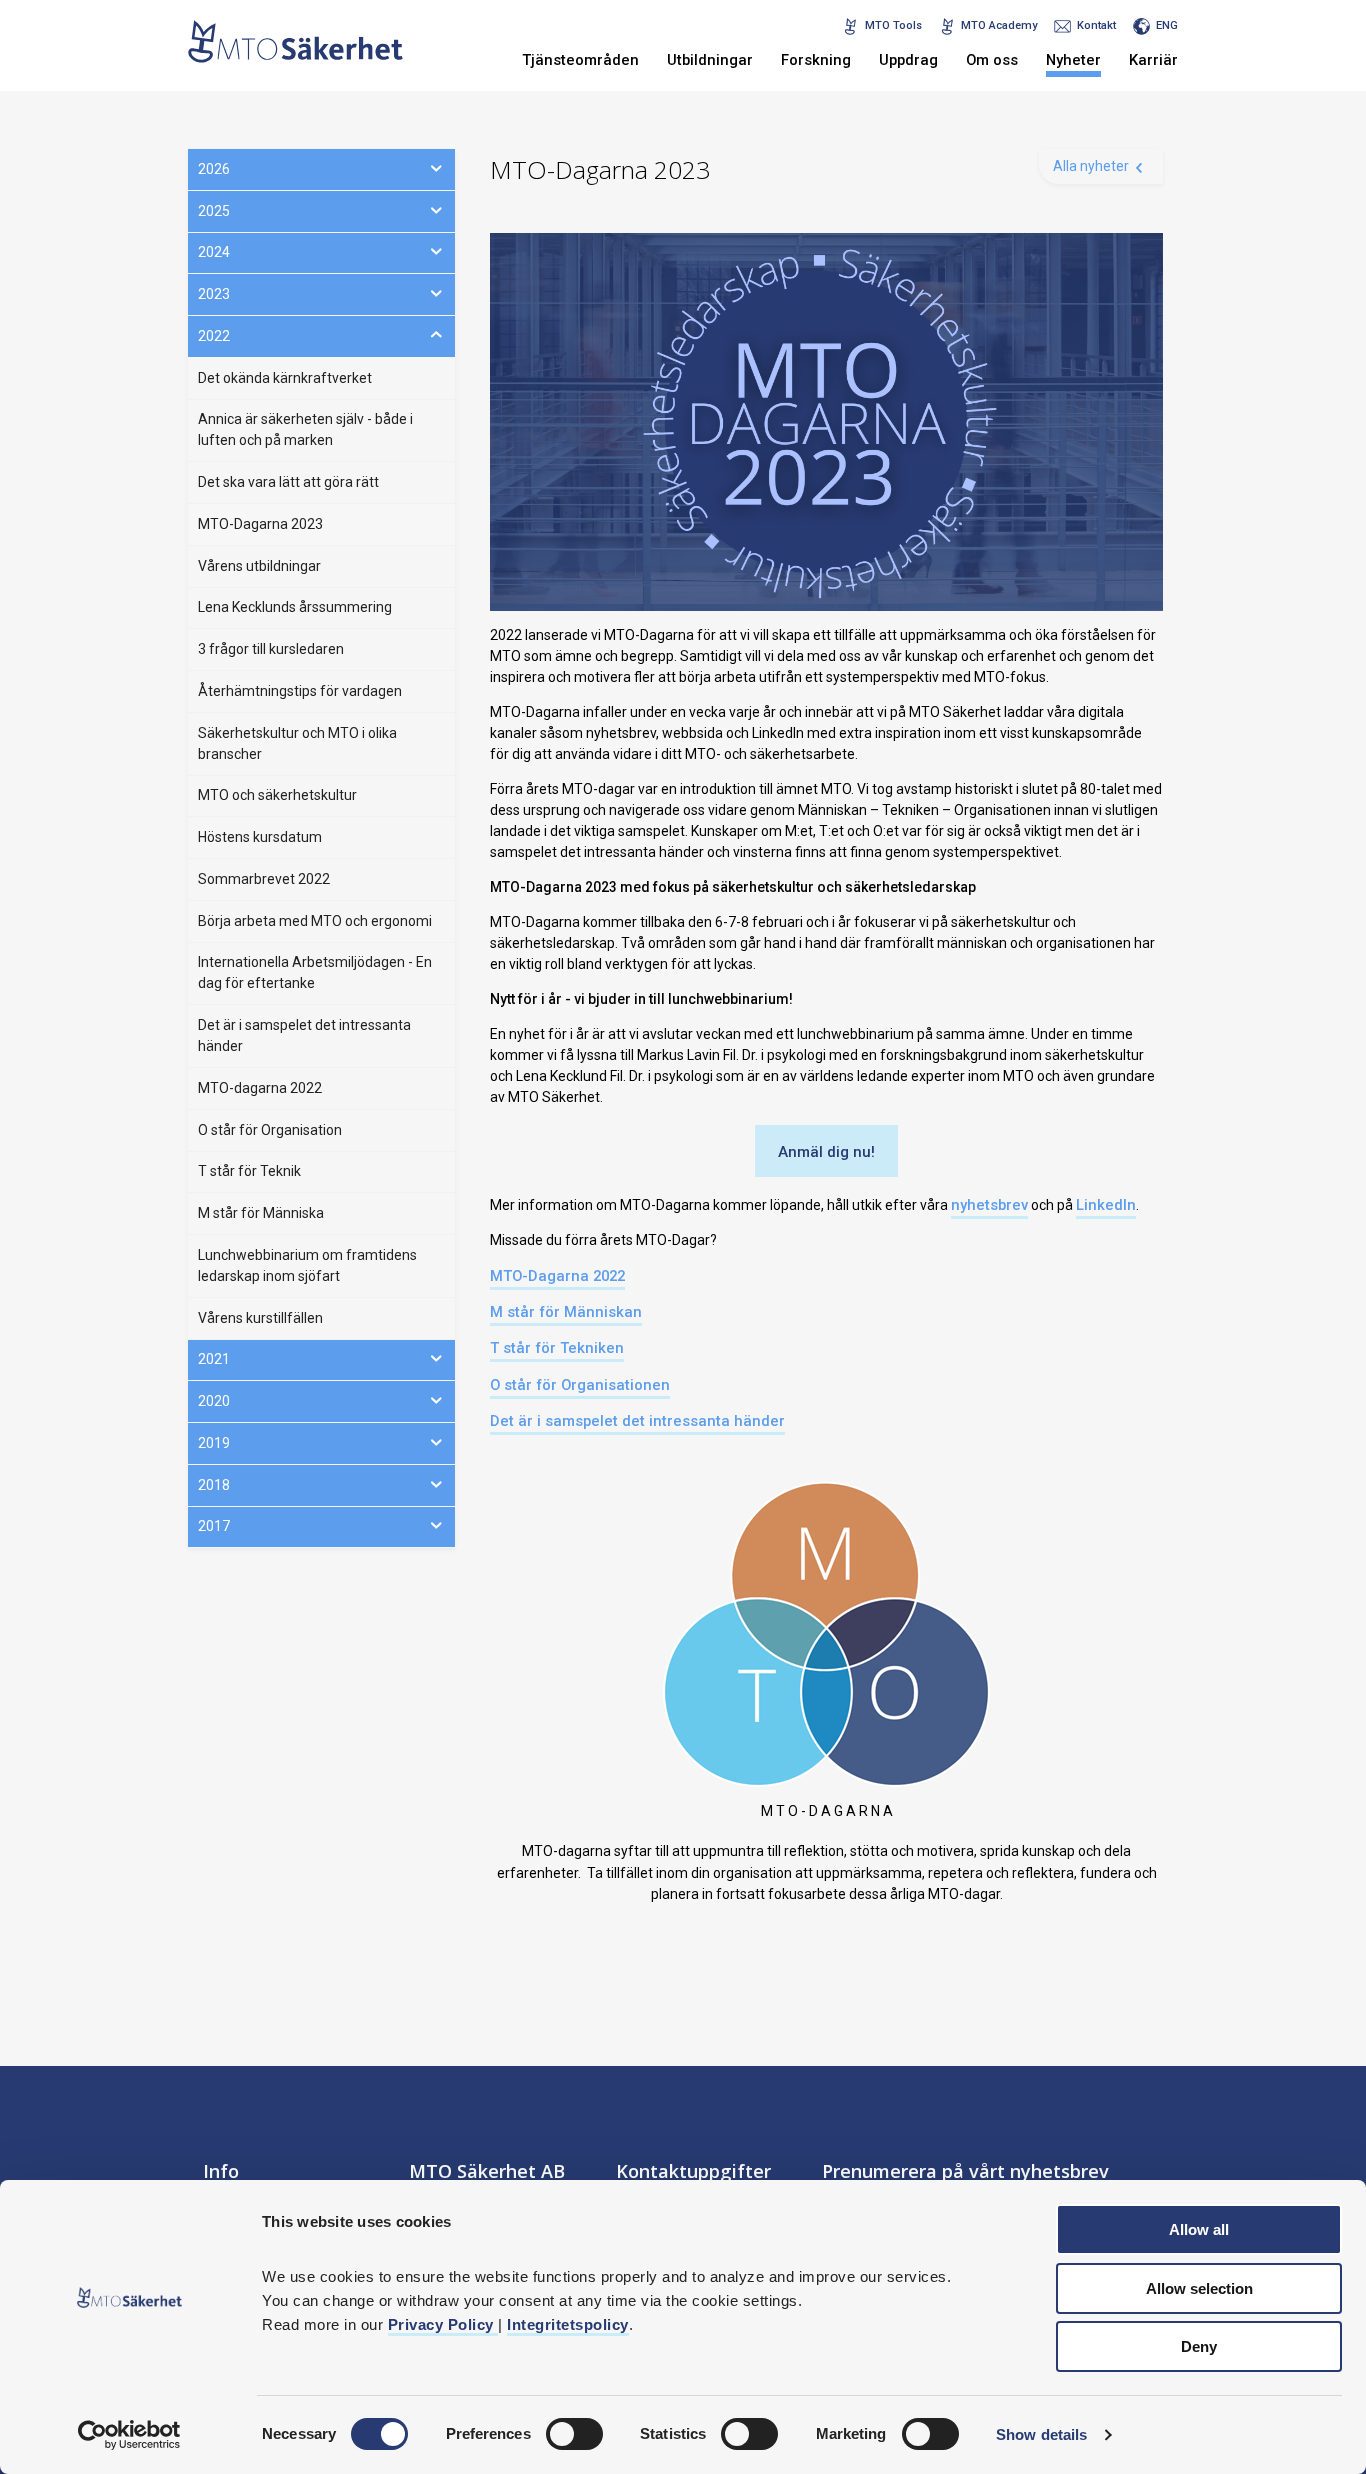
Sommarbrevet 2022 (264, 879)
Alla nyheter (1091, 166)
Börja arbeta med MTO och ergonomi (315, 921)
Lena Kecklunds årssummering (295, 607)
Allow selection (1199, 2288)
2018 (214, 1485)
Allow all (1199, 2229)
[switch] (574, 2434)
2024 (214, 252)
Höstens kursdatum (260, 837)
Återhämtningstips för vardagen (300, 691)
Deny (1199, 2346)
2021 (214, 1359)
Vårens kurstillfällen (260, 1318)
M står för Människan (566, 1312)
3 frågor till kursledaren (271, 649)
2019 (214, 1443)
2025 (214, 211)
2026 (214, 169)
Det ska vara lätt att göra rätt (288, 482)
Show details (1041, 2434)
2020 (214, 1401)
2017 (214, 1526)
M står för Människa (261, 1213)
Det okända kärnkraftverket (285, 378)
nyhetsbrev (989, 1205)
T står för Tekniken (557, 1348)
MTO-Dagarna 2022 (557, 1276)
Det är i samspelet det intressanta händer (637, 1421)
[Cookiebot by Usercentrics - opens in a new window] (129, 2435)
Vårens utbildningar (259, 566)
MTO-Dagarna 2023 (260, 524)
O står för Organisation (270, 1130)
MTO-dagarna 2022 (260, 1088)
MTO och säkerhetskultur (277, 795)
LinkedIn (1106, 1205)
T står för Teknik (249, 1171)
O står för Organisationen (580, 1385)
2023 (214, 294)
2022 (214, 336)
